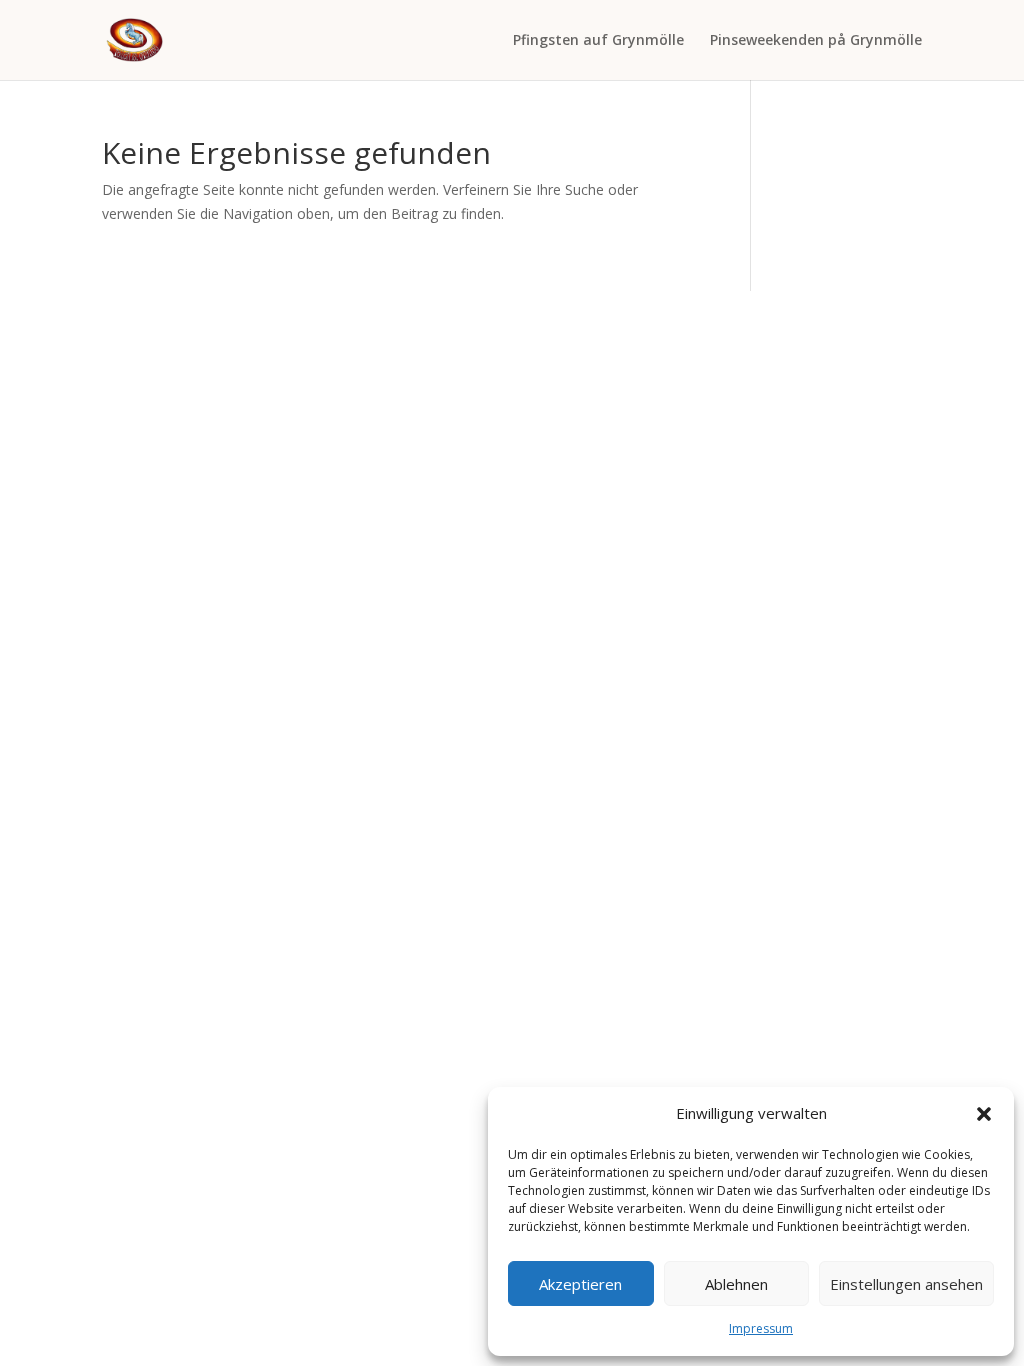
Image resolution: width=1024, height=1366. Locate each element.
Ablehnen (736, 1284)
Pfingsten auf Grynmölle (598, 41)
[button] (984, 1114)
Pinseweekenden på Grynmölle (816, 41)
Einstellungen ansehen (906, 1284)
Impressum (761, 1328)
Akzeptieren (580, 1284)
